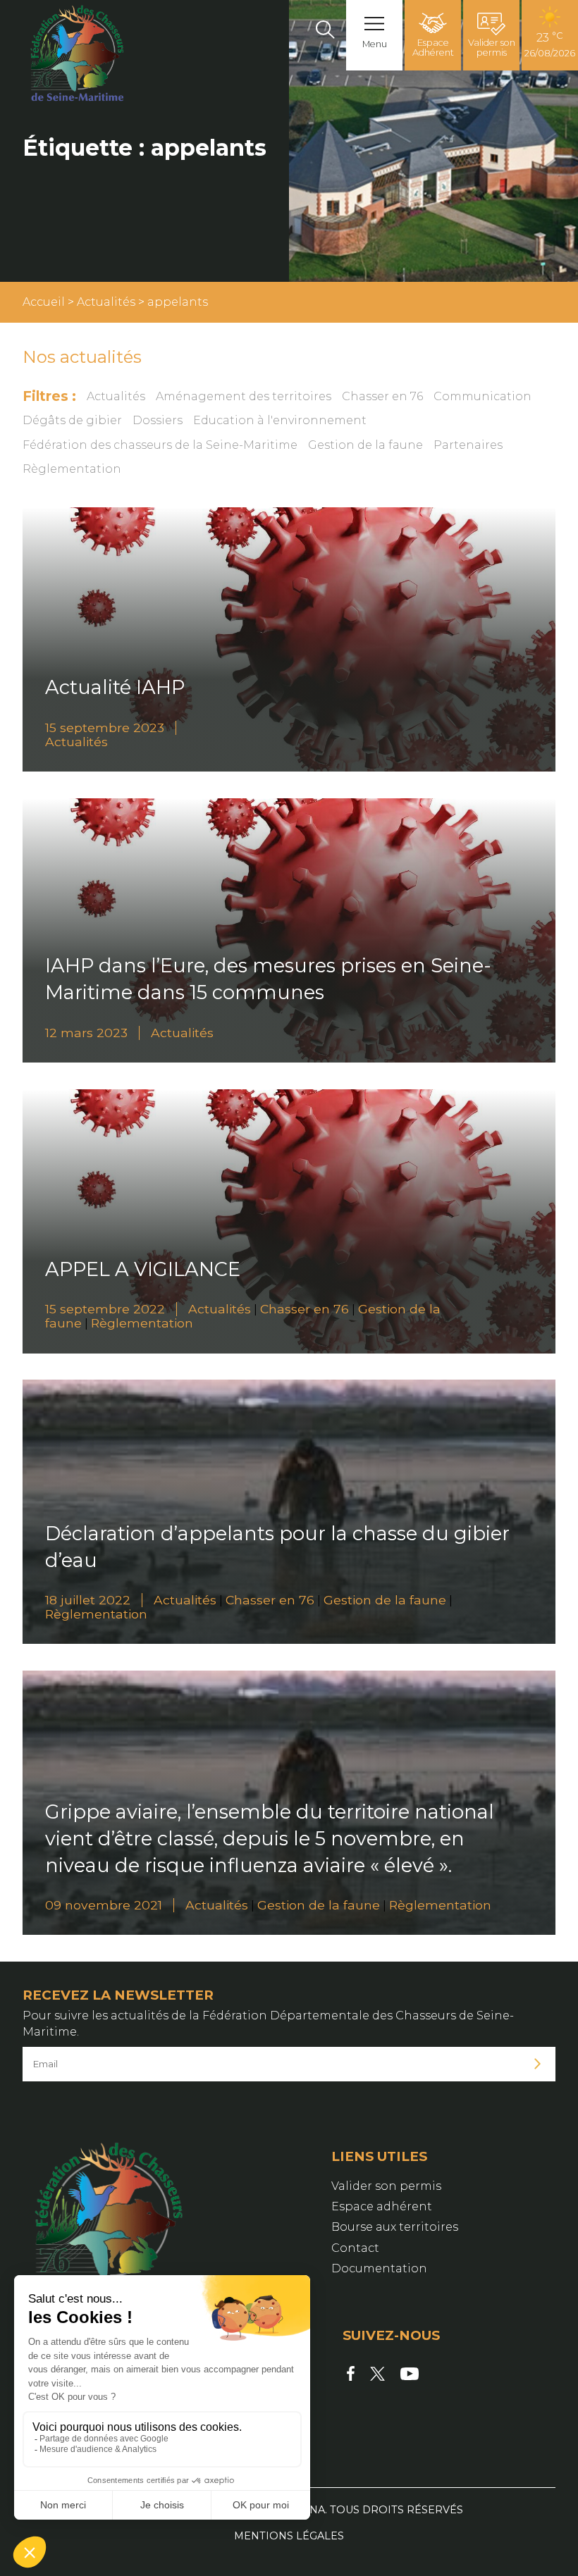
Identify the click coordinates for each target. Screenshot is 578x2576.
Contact (355, 2248)
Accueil (44, 302)
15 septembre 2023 (105, 727)
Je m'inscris (538, 2064)
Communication (482, 396)
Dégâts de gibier (72, 420)
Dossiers (158, 420)
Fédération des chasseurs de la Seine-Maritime (160, 445)
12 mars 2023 (86, 1033)
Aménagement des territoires (244, 396)
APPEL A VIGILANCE (143, 1269)
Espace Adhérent (433, 48)
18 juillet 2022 (88, 1600)
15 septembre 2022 (105, 1309)
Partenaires (468, 445)
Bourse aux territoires (395, 2227)
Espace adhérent (382, 2206)
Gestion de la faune (365, 445)
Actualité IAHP (115, 687)
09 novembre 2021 (104, 1905)
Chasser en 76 (382, 396)
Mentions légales (289, 2536)
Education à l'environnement (280, 420)
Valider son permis (492, 48)
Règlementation (72, 469)
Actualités (106, 302)
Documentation (379, 2268)
